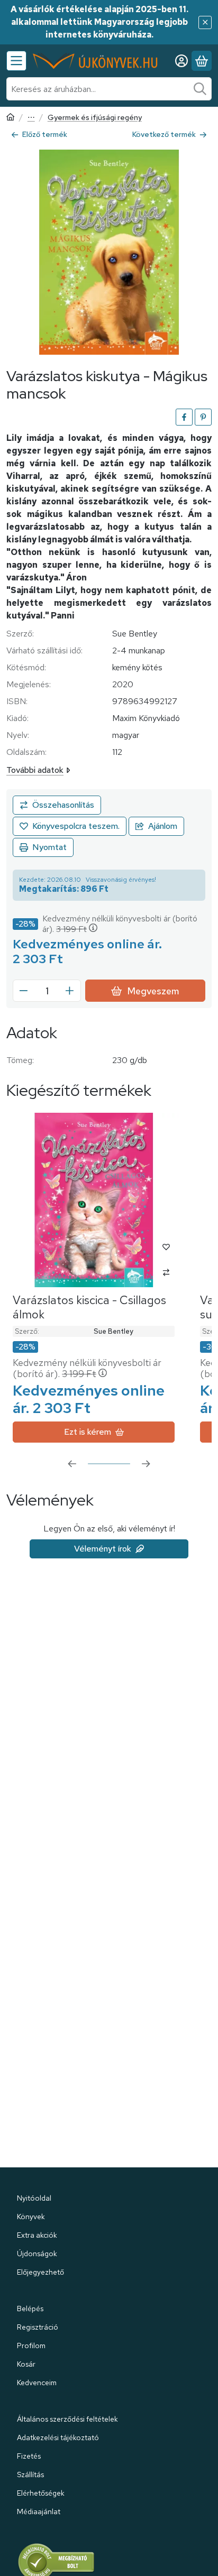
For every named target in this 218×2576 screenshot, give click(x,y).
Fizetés (29, 2456)
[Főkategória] (11, 118)
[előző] (72, 1464)
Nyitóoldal (34, 2198)
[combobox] (109, 89)
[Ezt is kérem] (94, 1432)
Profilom (31, 2346)
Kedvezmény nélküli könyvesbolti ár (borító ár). (120, 924)
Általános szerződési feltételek (67, 2419)
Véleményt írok (103, 1549)
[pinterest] (203, 417)
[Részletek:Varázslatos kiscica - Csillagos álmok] (94, 1200)
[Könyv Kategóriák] (16, 61)
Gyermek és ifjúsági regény (95, 118)
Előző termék (45, 134)
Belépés (30, 2309)
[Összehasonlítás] (57, 805)
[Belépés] (181, 61)
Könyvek (31, 2217)
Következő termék (164, 134)
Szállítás (30, 2475)
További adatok (35, 770)
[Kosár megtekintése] (202, 61)
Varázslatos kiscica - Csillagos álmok (89, 1307)
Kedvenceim (37, 2383)
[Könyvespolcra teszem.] (70, 826)
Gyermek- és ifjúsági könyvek (31, 118)
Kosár (26, 2364)
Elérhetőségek (41, 2493)
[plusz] (70, 991)
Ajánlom (163, 826)
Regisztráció (38, 2327)
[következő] (146, 1464)
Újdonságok (37, 2254)
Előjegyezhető (40, 2272)
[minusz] (24, 991)
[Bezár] (205, 22)
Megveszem (153, 991)
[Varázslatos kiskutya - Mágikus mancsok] (109, 252)
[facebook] (184, 417)
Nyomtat (49, 847)
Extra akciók (37, 2235)
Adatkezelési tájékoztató (58, 2437)
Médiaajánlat (39, 2512)
